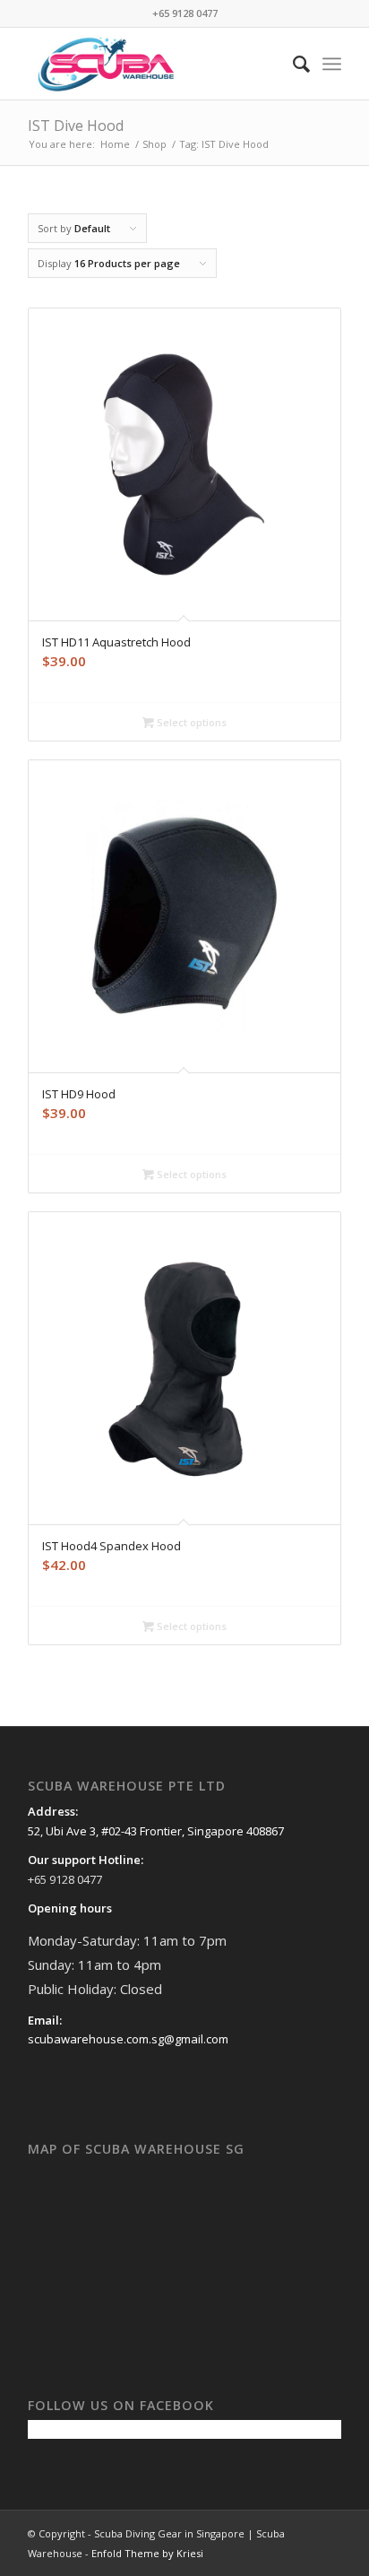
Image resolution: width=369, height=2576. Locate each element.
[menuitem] (292, 64)
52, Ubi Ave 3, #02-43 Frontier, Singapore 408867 (156, 1831)
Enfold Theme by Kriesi (147, 2553)
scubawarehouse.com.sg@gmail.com (128, 2039)
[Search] (292, 64)
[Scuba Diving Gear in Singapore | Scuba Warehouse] (153, 64)
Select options (190, 722)
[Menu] (332, 64)
